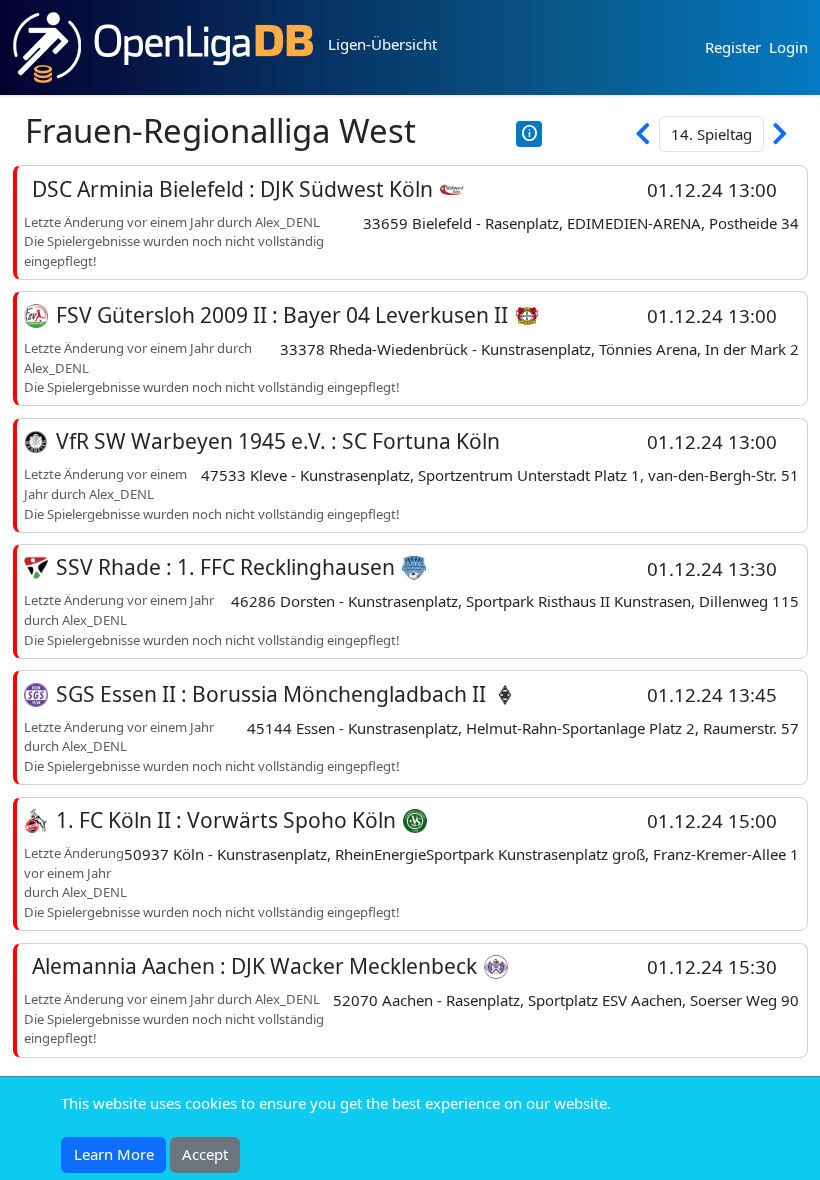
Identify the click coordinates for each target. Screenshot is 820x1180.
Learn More (114, 1154)
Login (788, 47)
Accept (205, 1154)
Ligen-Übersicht (382, 44)
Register (733, 47)
